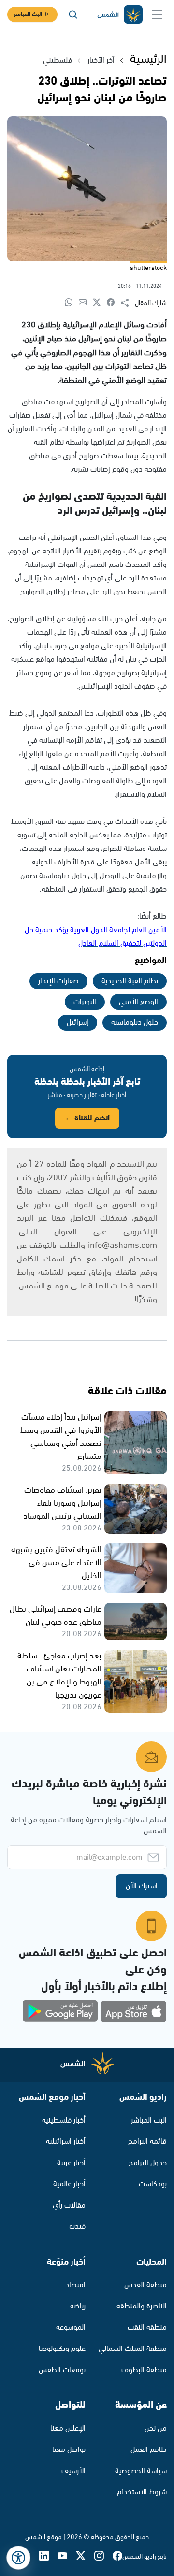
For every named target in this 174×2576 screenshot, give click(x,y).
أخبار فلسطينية (64, 2120)
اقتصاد (75, 2285)
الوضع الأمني (138, 1002)
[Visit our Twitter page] (85, 2557)
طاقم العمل (149, 2450)
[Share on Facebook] (114, 303)
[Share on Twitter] (100, 303)
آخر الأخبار (101, 61)
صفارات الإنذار (58, 981)
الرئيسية (148, 59)
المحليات (152, 2262)
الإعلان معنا (68, 2428)
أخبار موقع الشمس (52, 2097)
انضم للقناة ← (87, 1118)
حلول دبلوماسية (135, 1023)
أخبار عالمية (69, 2184)
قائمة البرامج (147, 2142)
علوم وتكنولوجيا (62, 2349)
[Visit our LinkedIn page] (48, 2557)
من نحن (156, 2428)
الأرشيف (73, 2471)
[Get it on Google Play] (60, 2011)
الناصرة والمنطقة (142, 2306)
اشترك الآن (142, 1886)
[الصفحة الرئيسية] (119, 15)
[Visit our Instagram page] (103, 2557)
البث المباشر (28, 14)
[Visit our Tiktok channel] (30, 2557)
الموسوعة (71, 2328)
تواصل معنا (69, 2450)
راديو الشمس (143, 2097)
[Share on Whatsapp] (72, 303)
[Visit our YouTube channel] (67, 2557)
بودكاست (153, 2184)
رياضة (78, 2306)
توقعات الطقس (62, 2370)
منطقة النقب (147, 2328)
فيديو (77, 2227)
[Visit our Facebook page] (117, 2557)
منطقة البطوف (144, 2370)
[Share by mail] (86, 303)
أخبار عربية (71, 2163)
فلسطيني (58, 61)
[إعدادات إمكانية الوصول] (18, 2558)
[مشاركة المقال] (128, 303)
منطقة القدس (145, 2285)
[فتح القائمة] (157, 14)
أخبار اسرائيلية (66, 2142)
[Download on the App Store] (133, 2011)
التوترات (85, 1002)
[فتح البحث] (73, 14)
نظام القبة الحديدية (130, 981)
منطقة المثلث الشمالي (133, 2349)
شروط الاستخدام (142, 2492)
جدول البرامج (148, 2163)
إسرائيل (78, 1023)
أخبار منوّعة (66, 2262)
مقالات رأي (69, 2205)
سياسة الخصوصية (141, 2471)
